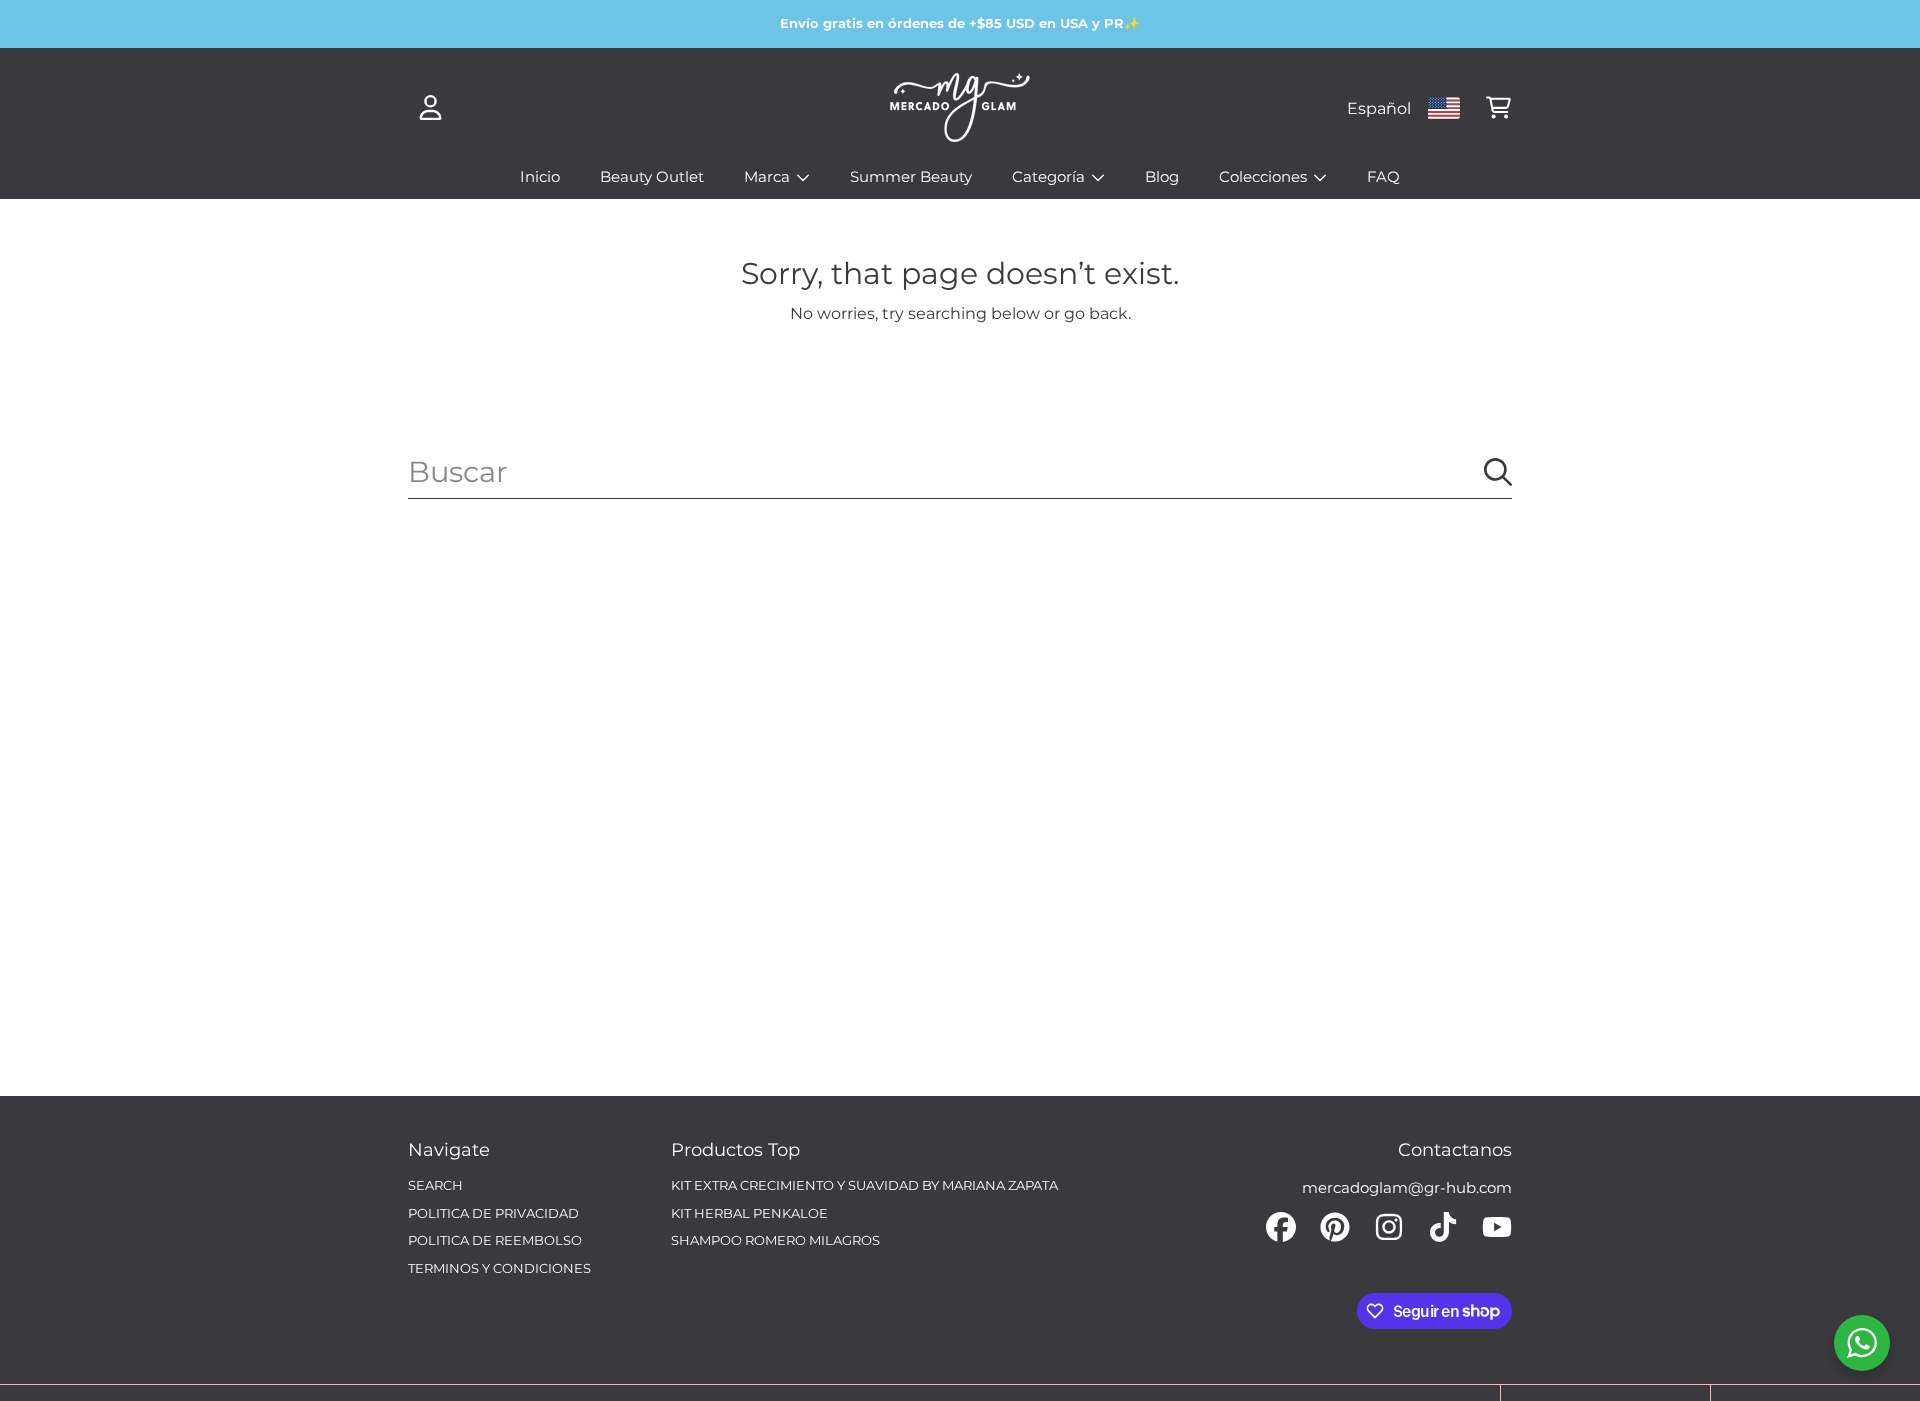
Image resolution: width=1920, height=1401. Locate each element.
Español (1379, 108)
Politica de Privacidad (493, 1213)
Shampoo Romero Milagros (775, 1240)
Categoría (1050, 176)
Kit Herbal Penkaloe (749, 1213)
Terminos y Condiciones (499, 1268)
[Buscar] (1498, 472)
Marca (769, 176)
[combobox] (960, 472)
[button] (1498, 108)
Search (435, 1185)
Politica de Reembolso (495, 1240)
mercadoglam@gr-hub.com (1407, 1187)
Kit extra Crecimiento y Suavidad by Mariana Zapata (864, 1185)
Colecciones (1265, 176)
